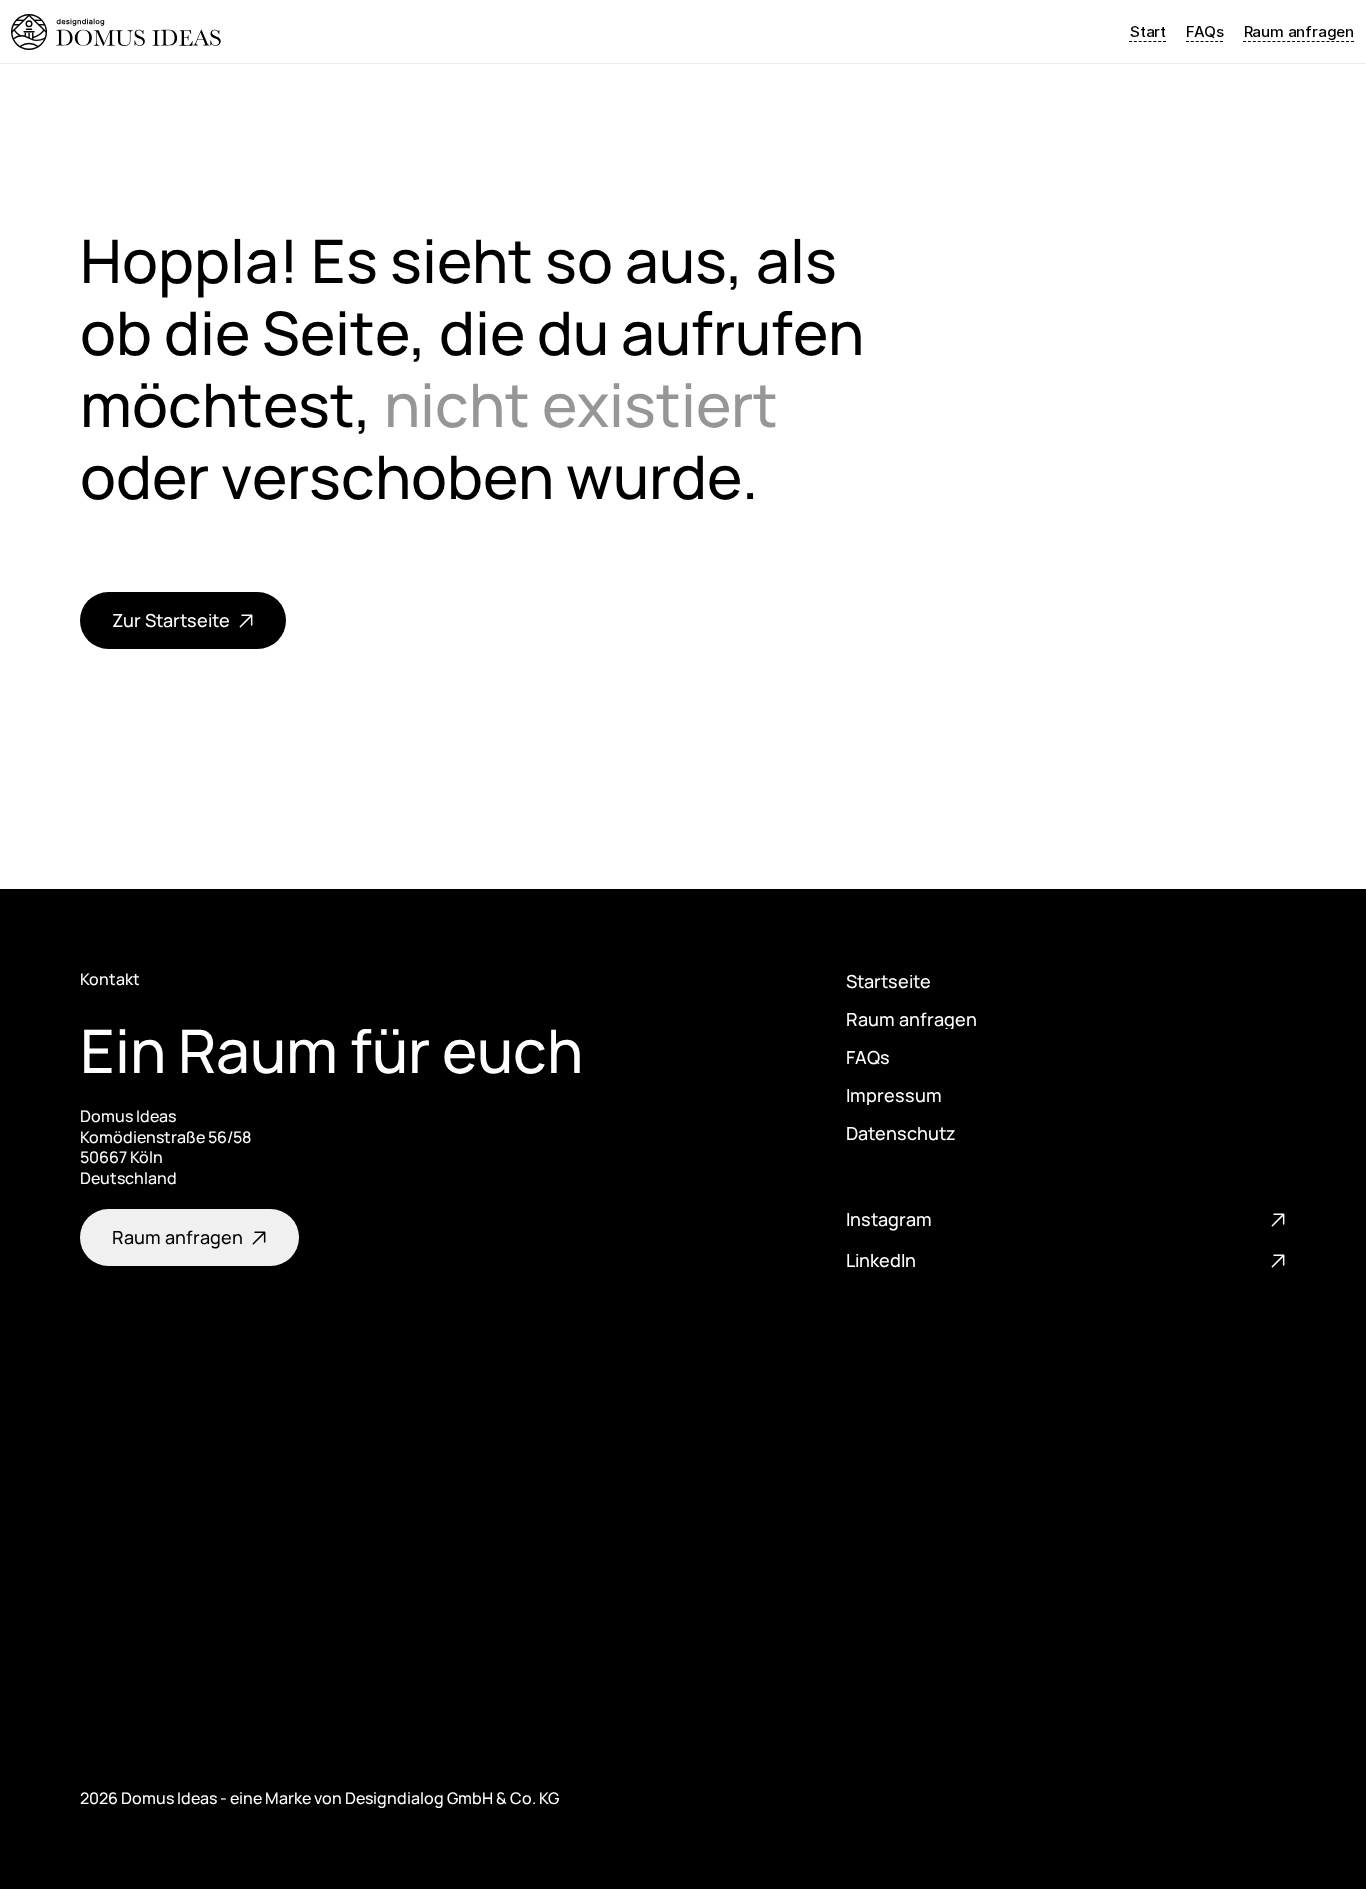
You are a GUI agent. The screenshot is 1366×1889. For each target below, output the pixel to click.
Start (1148, 31)
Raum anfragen (1299, 31)
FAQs (1204, 31)
